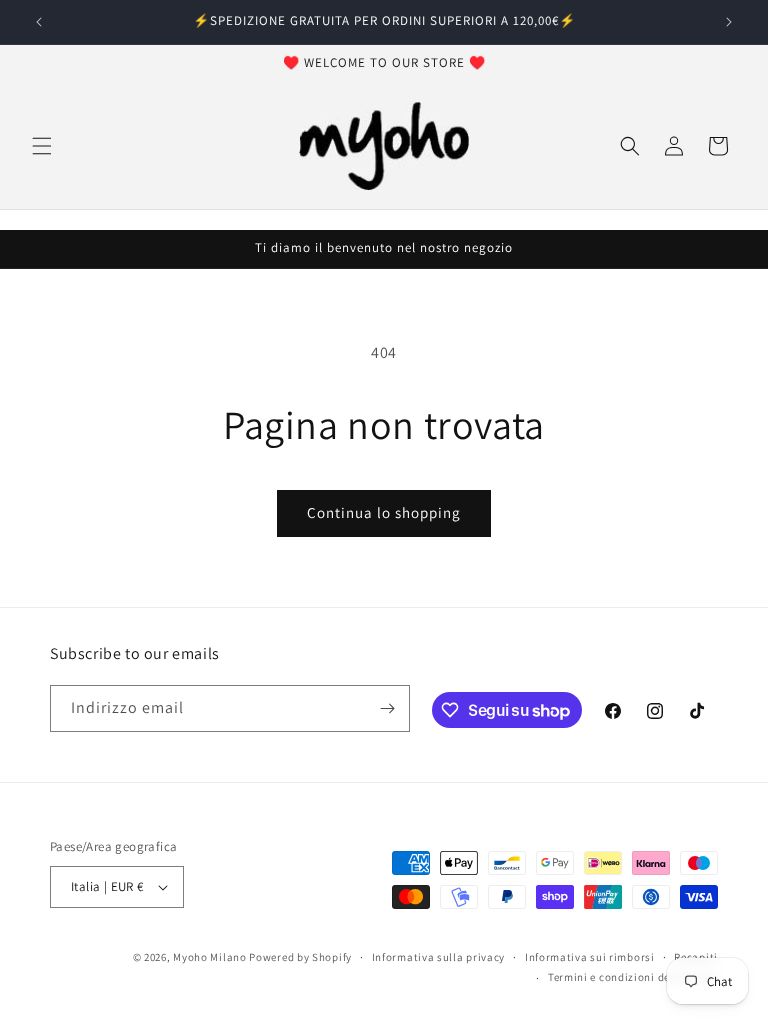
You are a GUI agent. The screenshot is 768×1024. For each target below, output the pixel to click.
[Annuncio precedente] (39, 22)
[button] (42, 146)
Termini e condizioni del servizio (633, 977)
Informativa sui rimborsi (590, 957)
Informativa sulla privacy (439, 957)
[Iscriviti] (387, 708)
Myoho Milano (211, 957)
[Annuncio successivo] (729, 22)
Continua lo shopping (384, 512)
